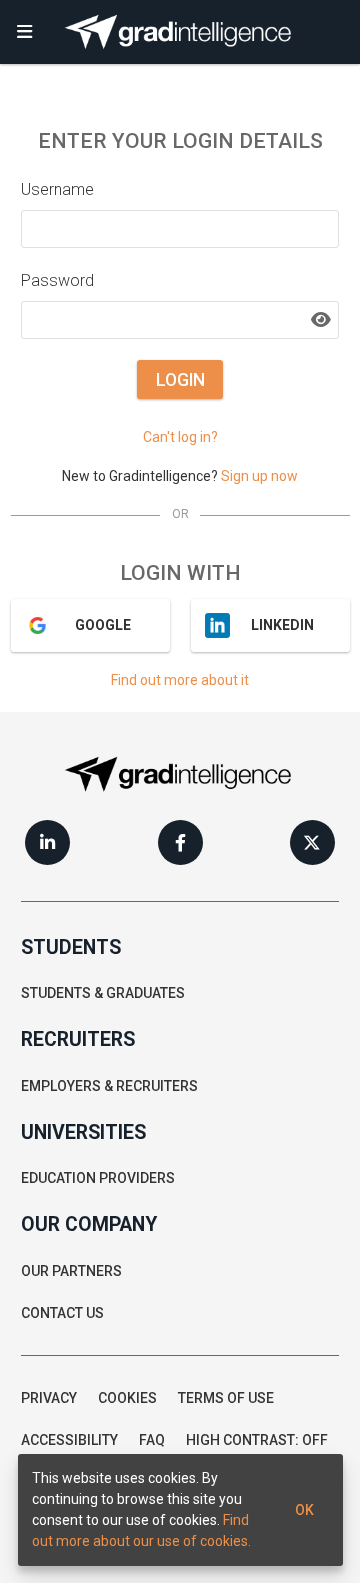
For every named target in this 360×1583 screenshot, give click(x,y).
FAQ (152, 1440)
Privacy (49, 1398)
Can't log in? (180, 437)
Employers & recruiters (109, 1086)
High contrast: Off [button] (257, 1440)
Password (57, 280)
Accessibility (69, 1440)
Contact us (62, 1313)
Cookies (127, 1398)
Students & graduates (103, 993)
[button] (25, 32)
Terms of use (226, 1398)
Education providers (98, 1178)
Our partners (71, 1271)
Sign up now (259, 476)
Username (57, 189)
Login (180, 380)
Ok (304, 1510)
